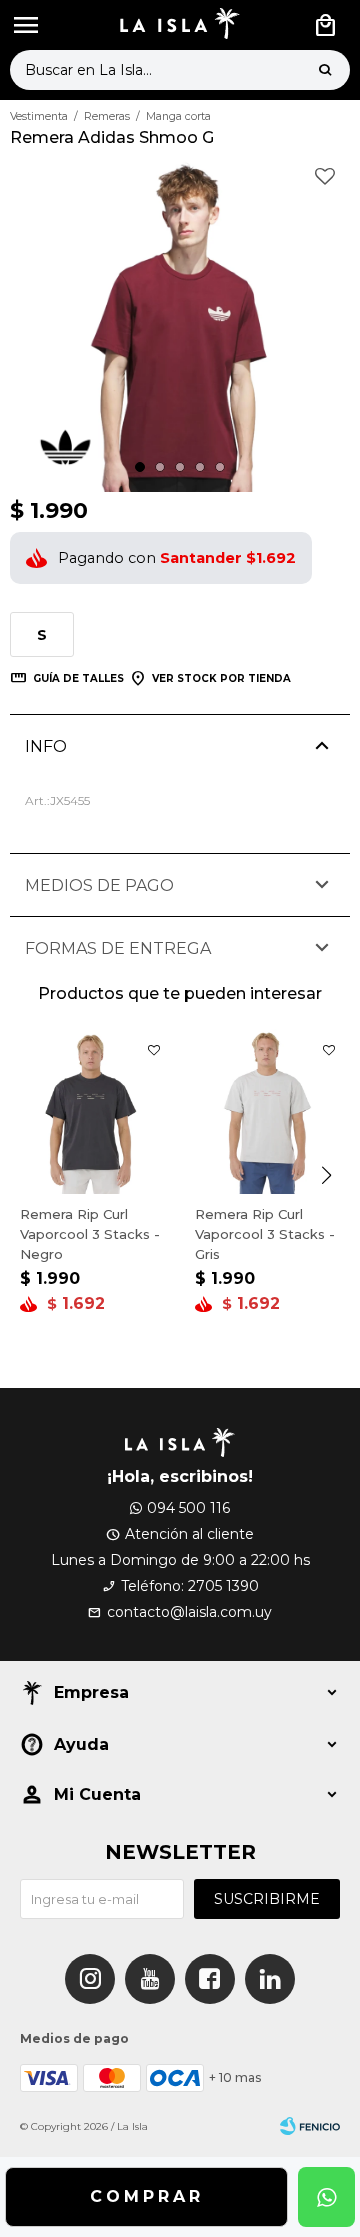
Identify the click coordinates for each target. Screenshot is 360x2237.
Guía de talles (78, 678)
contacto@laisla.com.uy (189, 1612)
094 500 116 (188, 1508)
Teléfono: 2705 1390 (190, 1586)
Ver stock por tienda (221, 678)
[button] (325, 70)
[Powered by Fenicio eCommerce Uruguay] (310, 2127)
